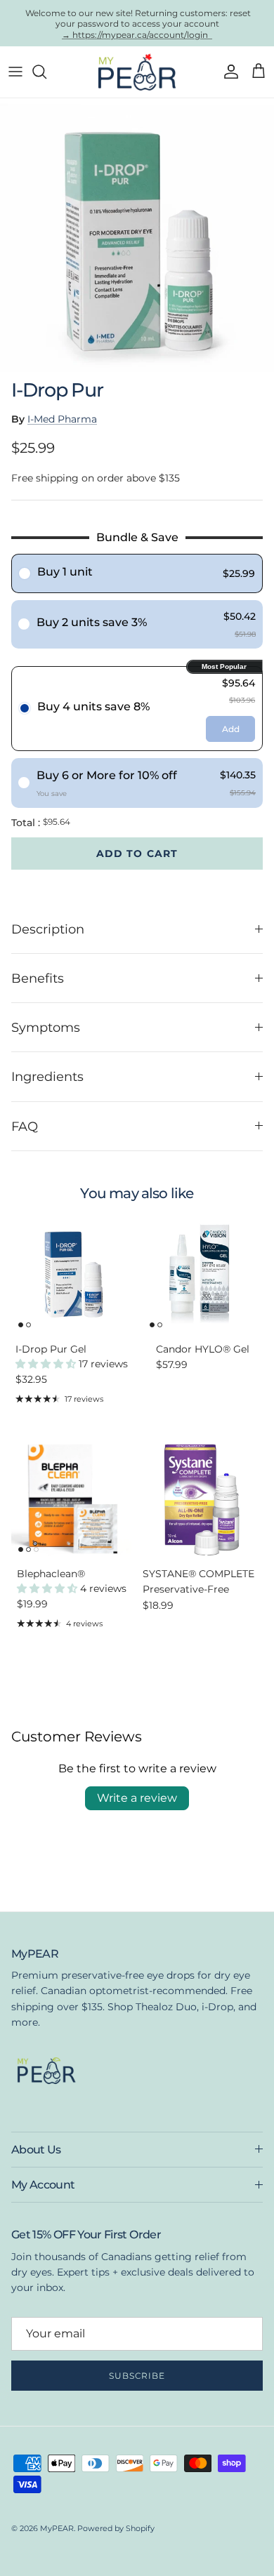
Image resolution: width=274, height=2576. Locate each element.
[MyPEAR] (137, 72)
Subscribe (137, 2376)
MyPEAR (57, 2528)
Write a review (137, 1798)
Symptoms (46, 1027)
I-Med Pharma (62, 419)
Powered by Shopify (116, 2528)
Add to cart (137, 854)
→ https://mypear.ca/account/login (137, 34)
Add (231, 729)
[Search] (46, 72)
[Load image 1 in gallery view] (137, 235)
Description (48, 929)
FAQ (25, 1126)
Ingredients (47, 1076)
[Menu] (15, 72)
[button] (47, 1364)
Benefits (38, 978)
